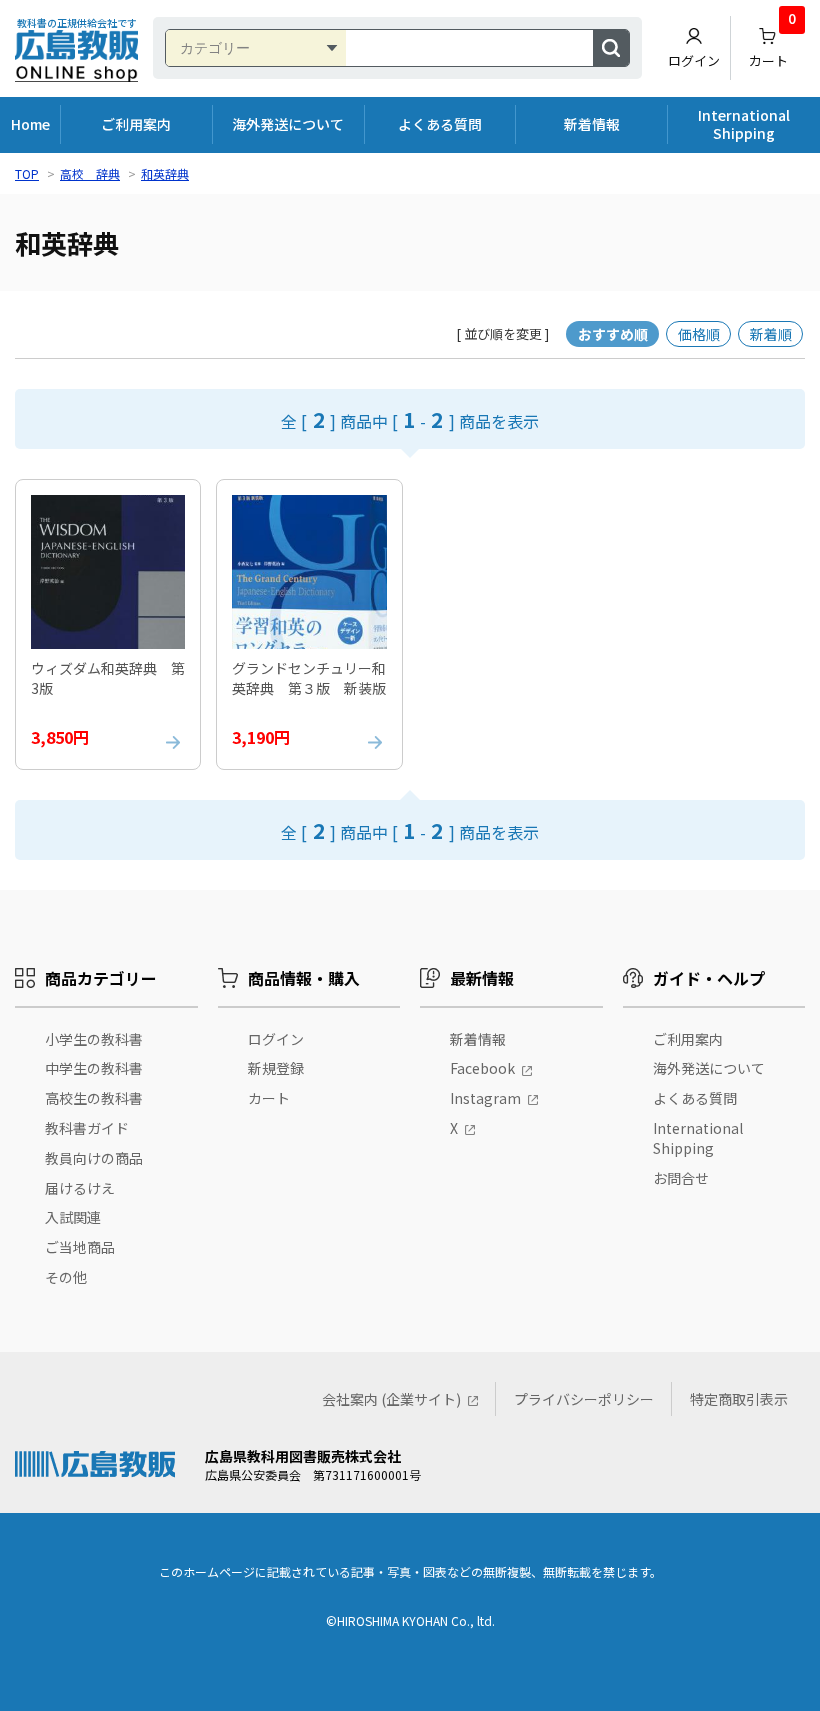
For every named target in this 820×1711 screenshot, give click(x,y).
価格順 (699, 334)
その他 (66, 1277)
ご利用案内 (136, 124)
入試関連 (73, 1217)
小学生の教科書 (94, 1039)
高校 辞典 (90, 173)
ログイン (694, 60)
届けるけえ (80, 1188)
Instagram (485, 1098)
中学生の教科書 (94, 1068)
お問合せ (681, 1178)
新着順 (771, 334)
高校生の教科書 (94, 1098)
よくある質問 (440, 124)
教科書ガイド (87, 1128)
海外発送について (288, 124)
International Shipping (744, 124)
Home (30, 124)
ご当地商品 (80, 1247)
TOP (27, 173)
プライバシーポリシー (584, 1399)
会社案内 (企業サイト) (391, 1399)
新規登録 (276, 1068)
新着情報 (592, 124)
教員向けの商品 (94, 1158)
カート (772, 43)
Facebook (482, 1068)
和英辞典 (165, 173)
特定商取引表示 (739, 1399)
